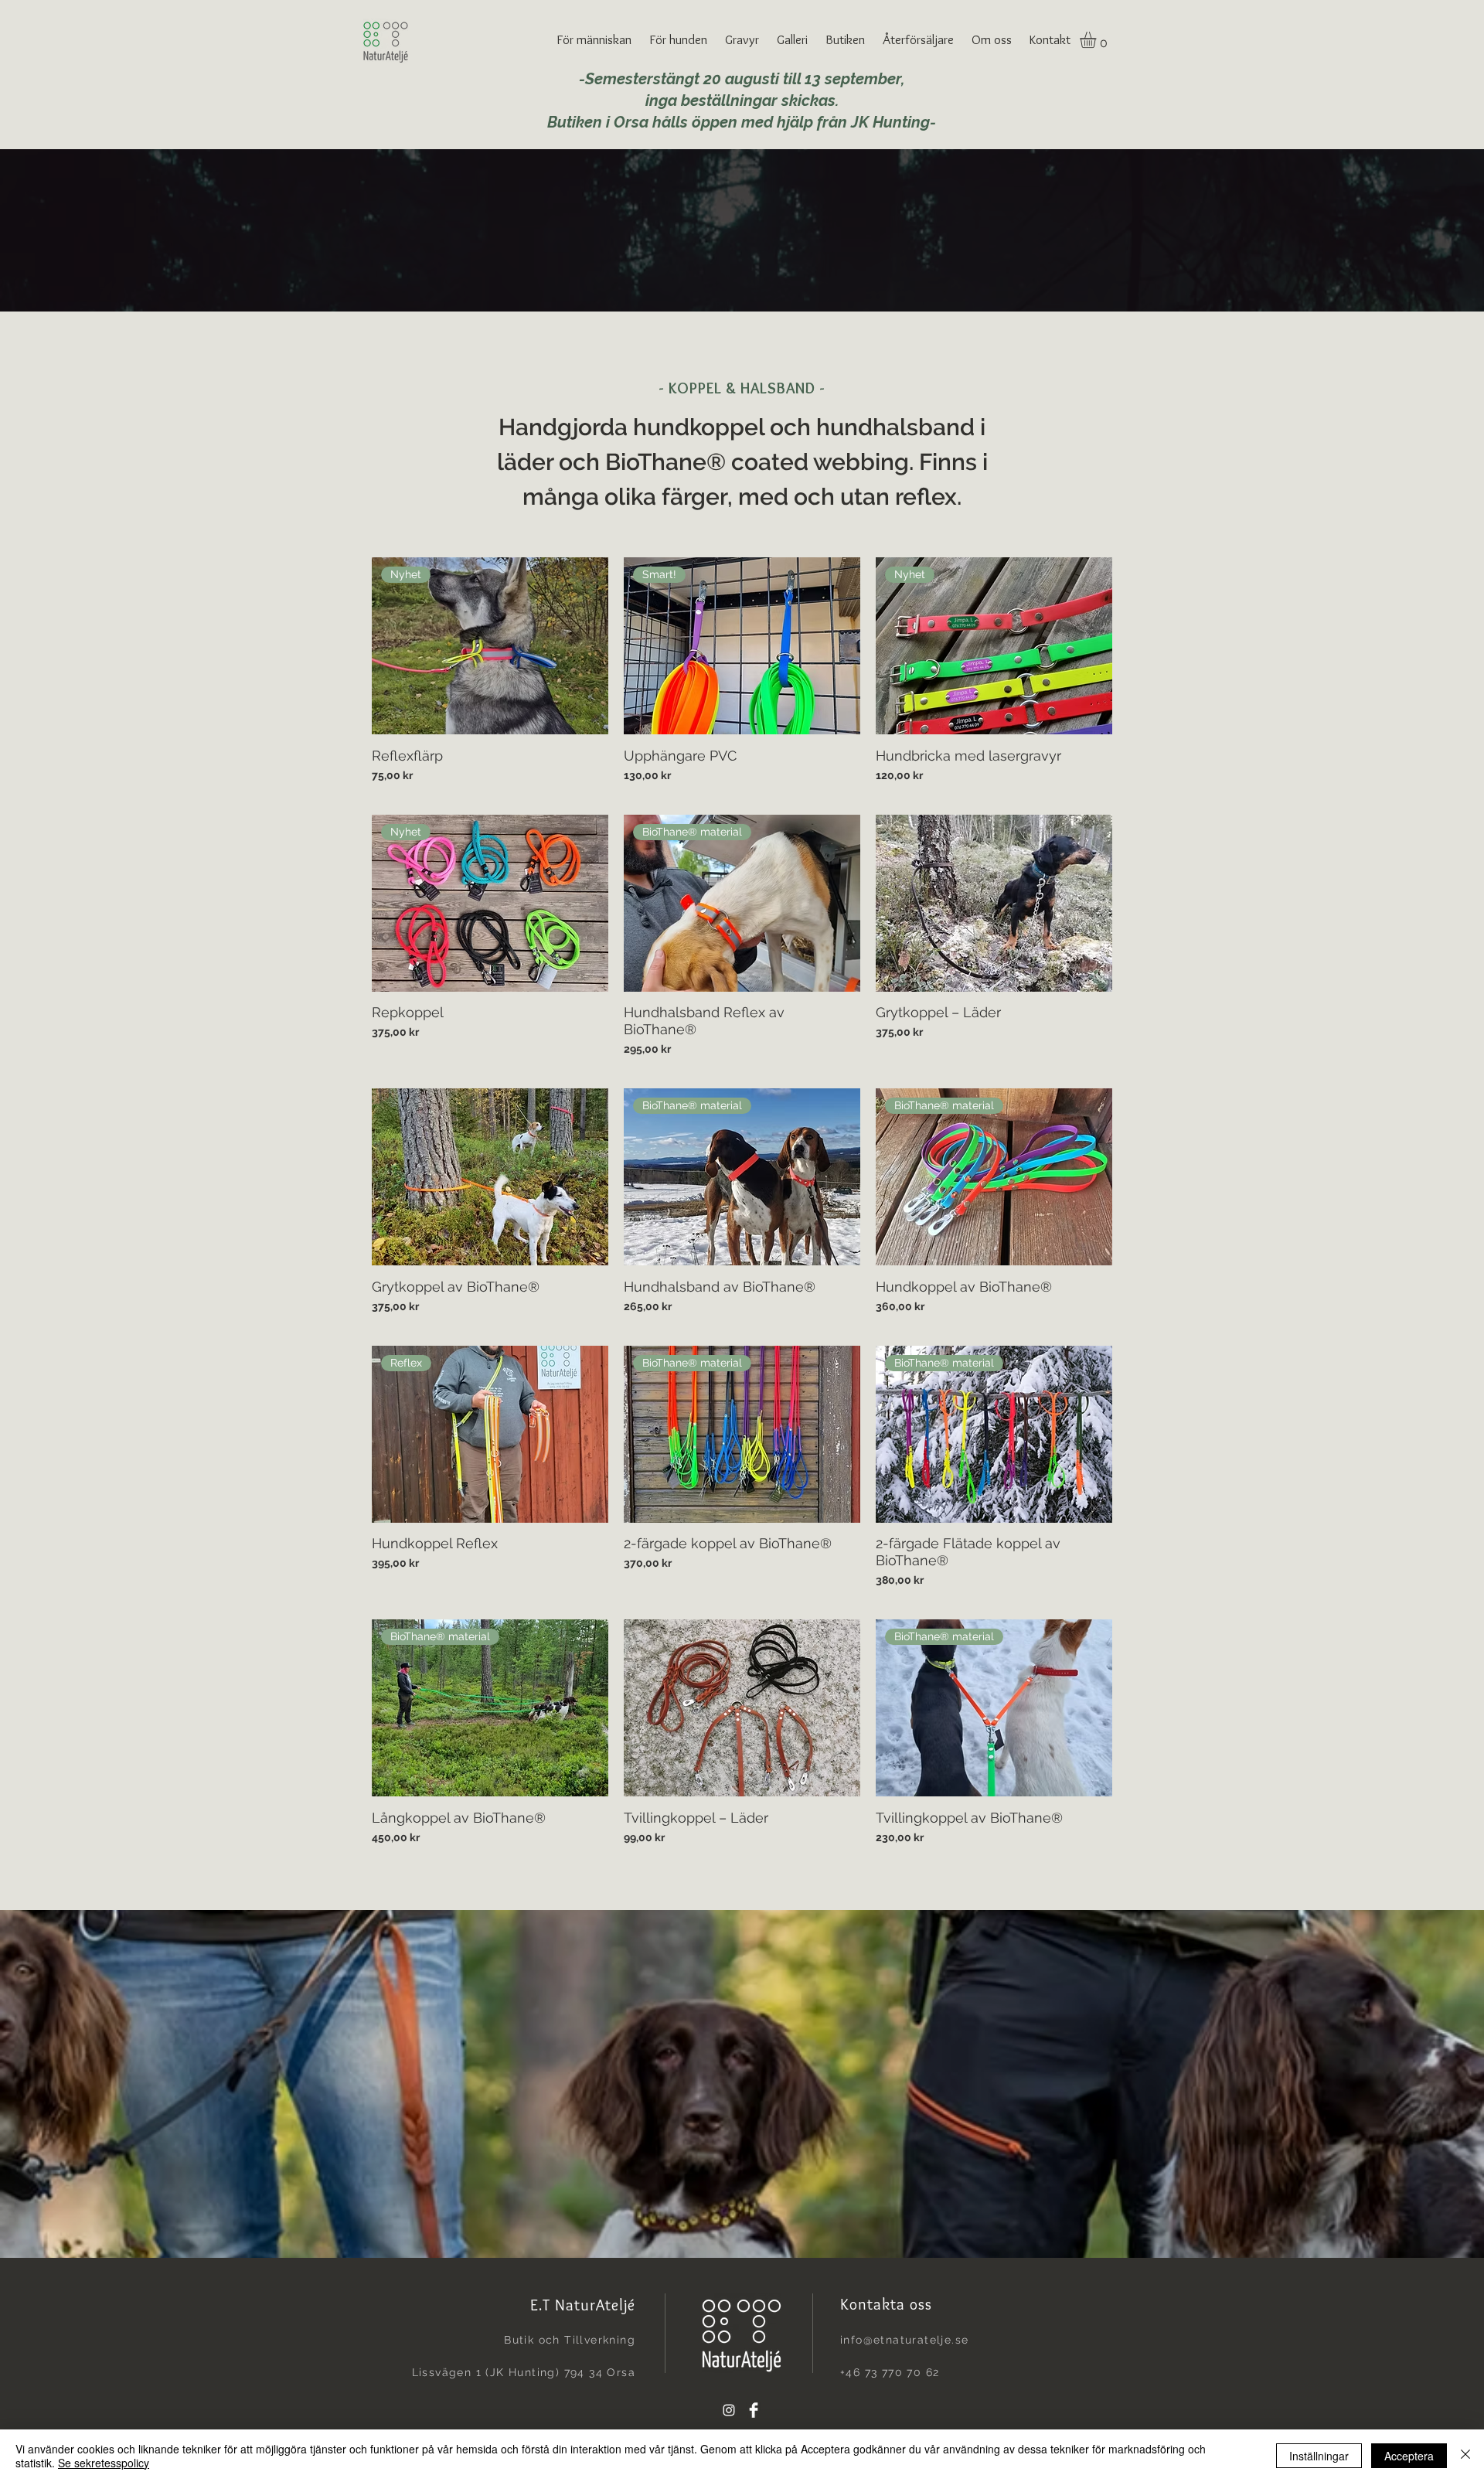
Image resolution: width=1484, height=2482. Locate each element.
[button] (595, 39)
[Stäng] (1465, 2456)
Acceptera (1409, 2456)
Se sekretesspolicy (104, 2463)
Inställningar (1319, 2456)
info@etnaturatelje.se (904, 2340)
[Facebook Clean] (754, 2410)
